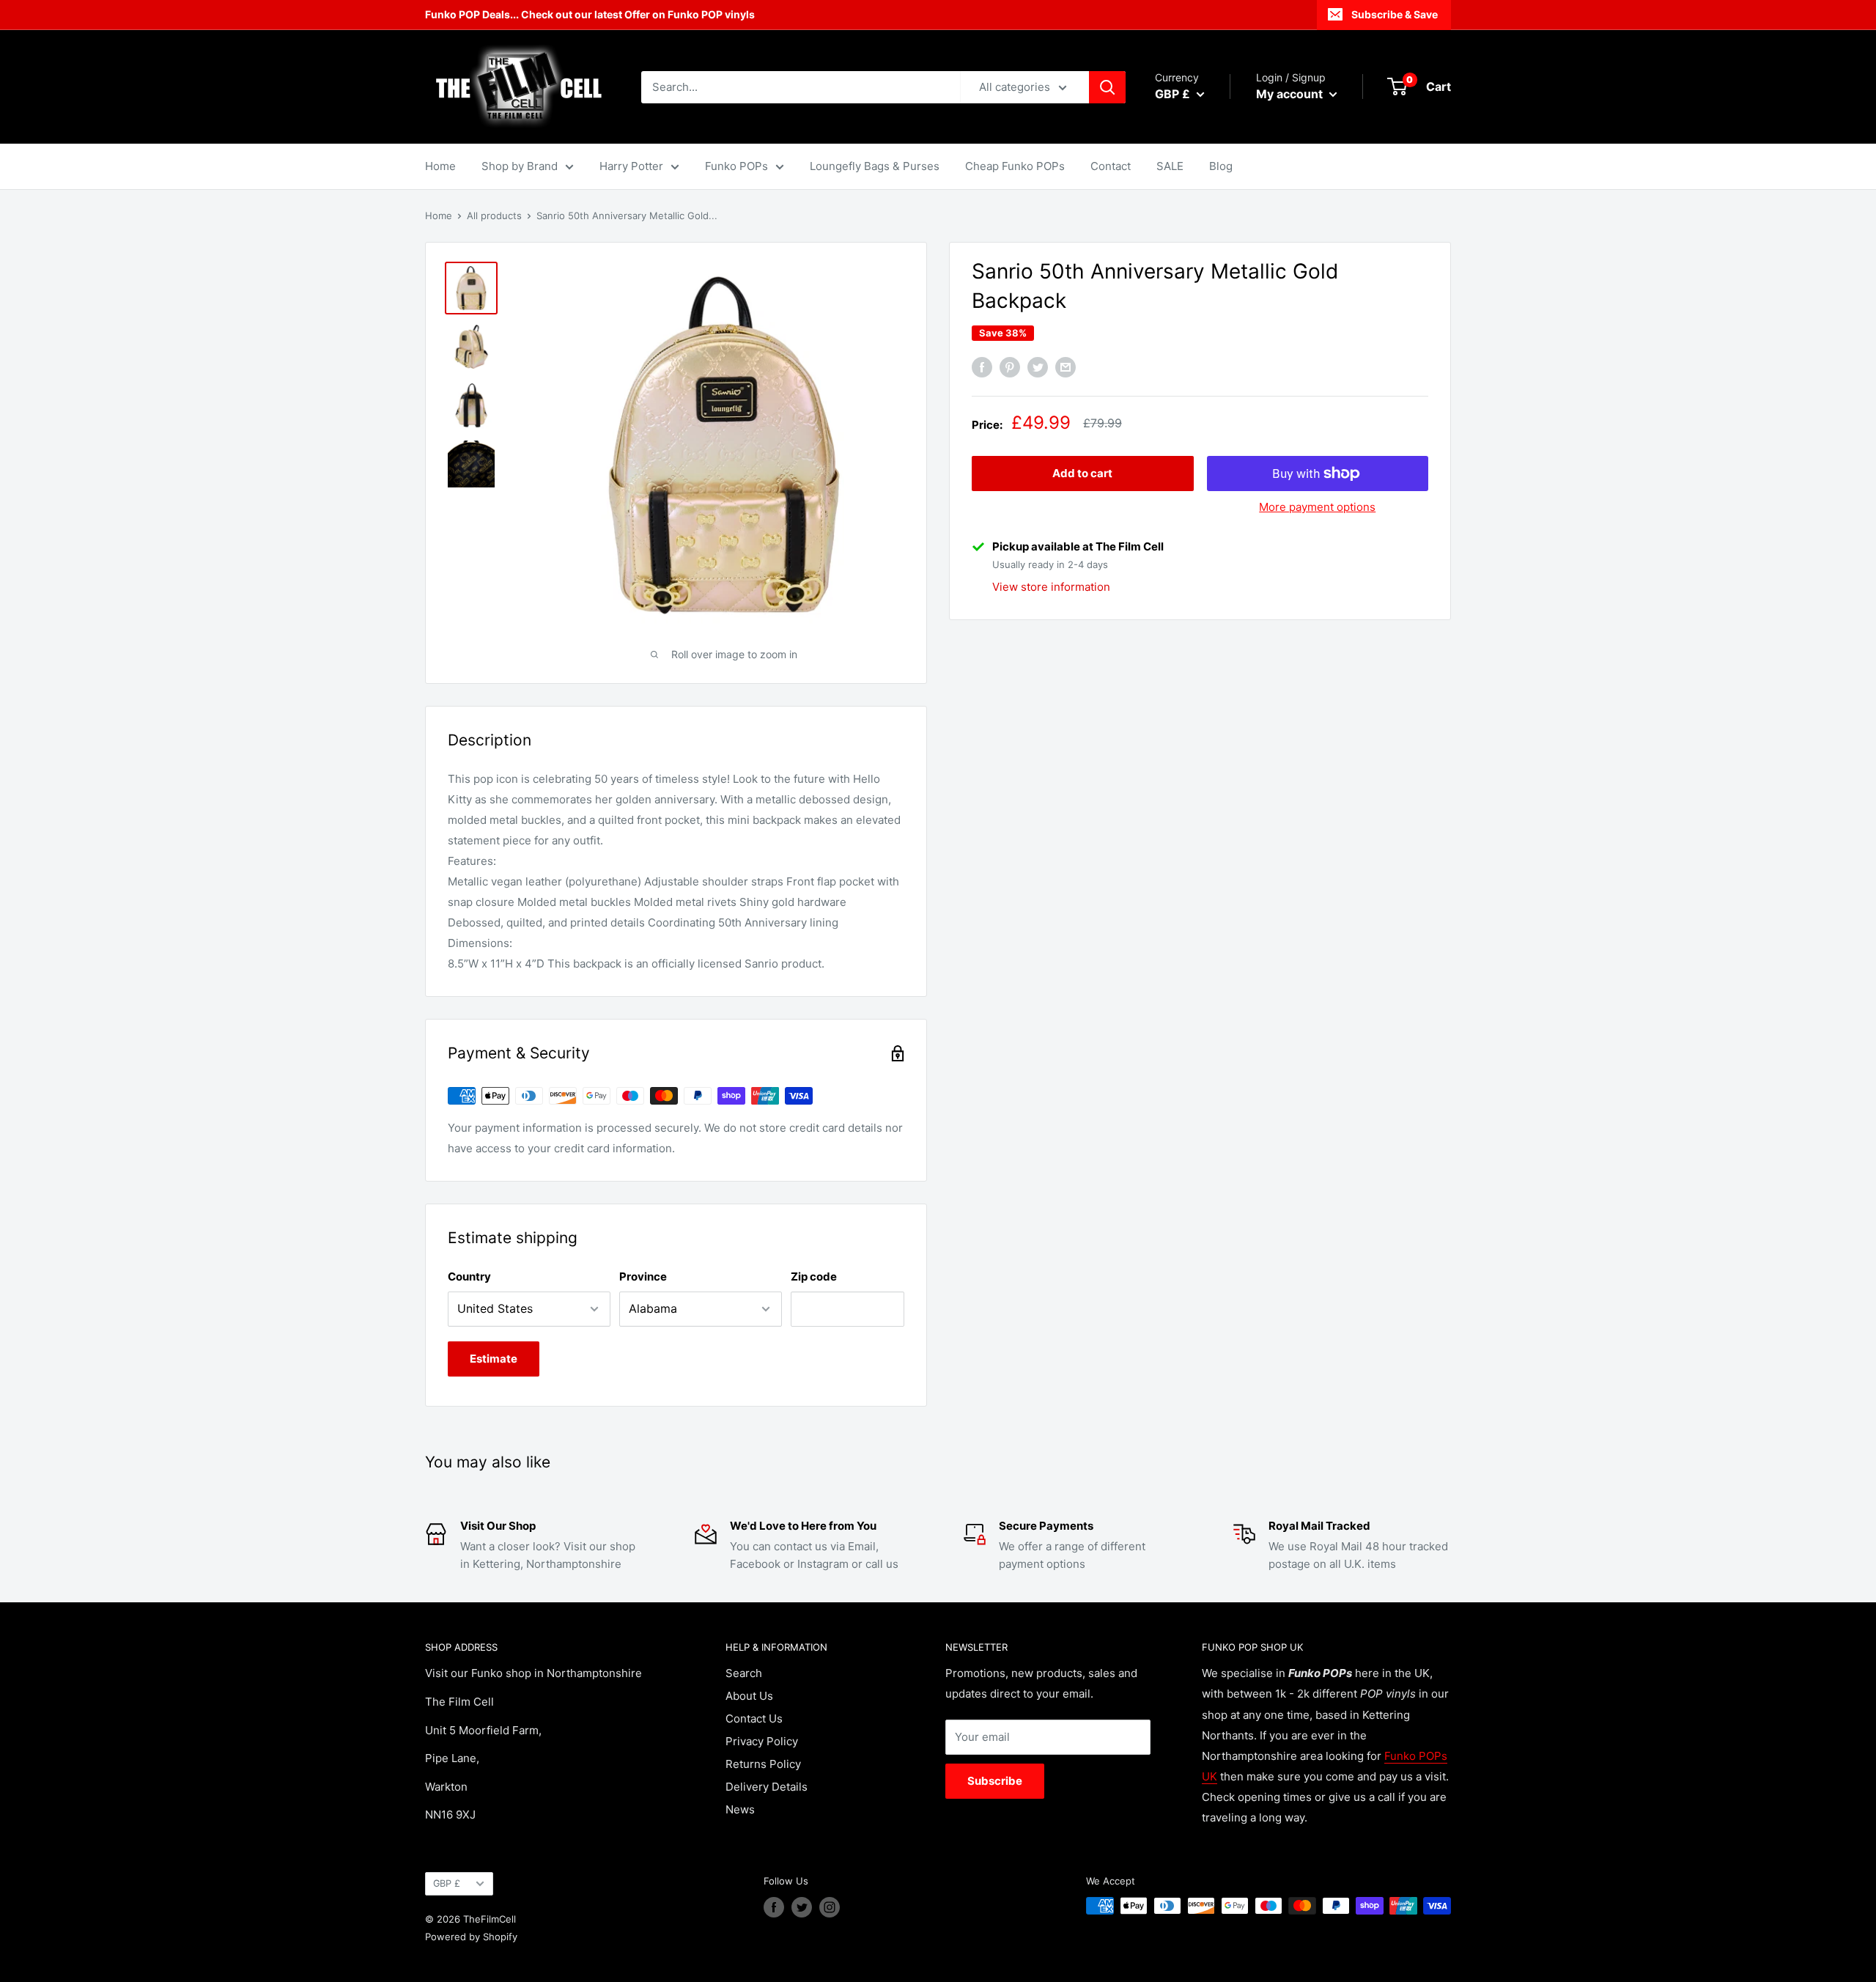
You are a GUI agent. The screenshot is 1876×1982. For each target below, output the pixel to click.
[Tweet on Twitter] (1038, 368)
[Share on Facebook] (982, 368)
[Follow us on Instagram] (830, 1907)
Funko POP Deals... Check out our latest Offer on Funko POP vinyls (590, 14)
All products (494, 215)
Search (744, 1673)
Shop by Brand (520, 166)
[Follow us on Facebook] (774, 1907)
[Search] (1107, 87)
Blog (1221, 166)
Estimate (494, 1359)
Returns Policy (763, 1764)
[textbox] (676, 872)
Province (643, 1276)
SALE (1170, 166)
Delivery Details (767, 1787)
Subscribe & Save (1395, 14)
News (740, 1809)
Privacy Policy (762, 1741)
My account (1291, 94)
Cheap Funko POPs (1015, 166)
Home (440, 166)
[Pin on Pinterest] (1010, 368)
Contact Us (754, 1718)
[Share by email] (1066, 368)
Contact (1111, 166)
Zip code (814, 1276)
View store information (1051, 586)
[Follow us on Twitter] (802, 1907)
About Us (749, 1696)
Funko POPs (736, 166)
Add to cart (1082, 473)
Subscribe (995, 1781)
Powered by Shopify (471, 1937)
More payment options (1317, 507)
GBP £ (447, 1883)
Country (469, 1276)
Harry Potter (631, 166)
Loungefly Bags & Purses (875, 166)
